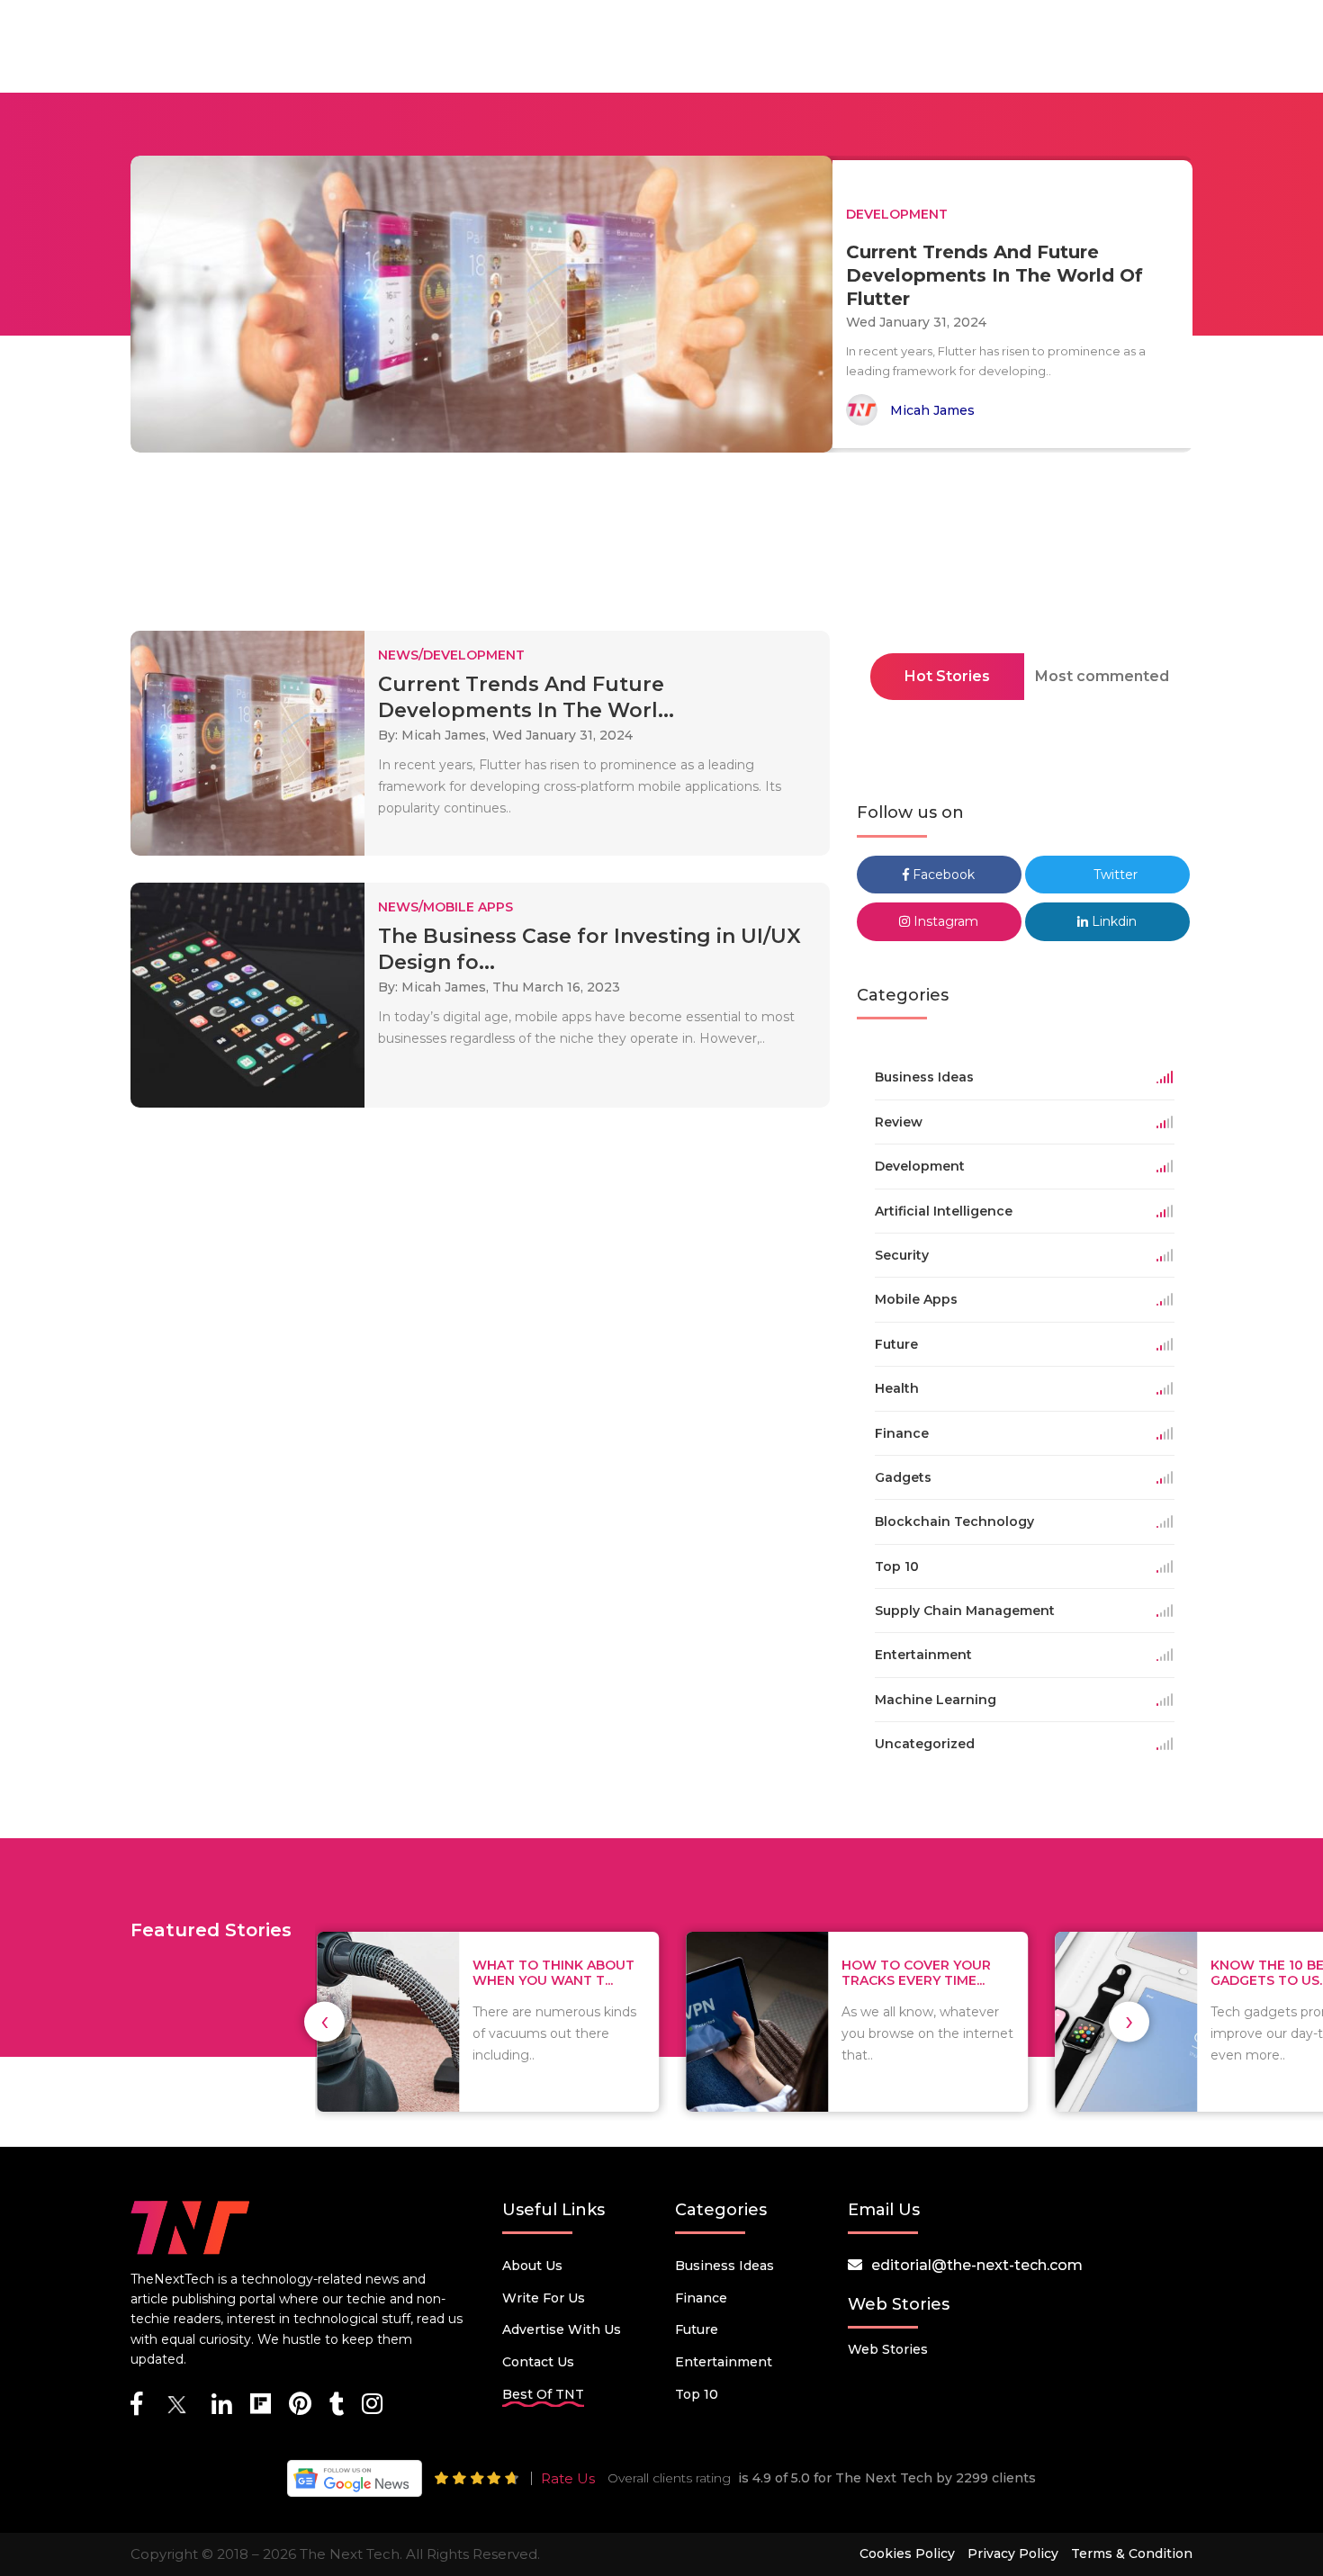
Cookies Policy (907, 2554)
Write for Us (544, 2298)
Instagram (944, 921)
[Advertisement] (661, 547)
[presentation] (324, 2021)
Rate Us (568, 2478)
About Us (532, 2266)
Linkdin (1112, 921)
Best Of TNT (543, 2394)
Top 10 (697, 2394)
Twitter (1114, 875)
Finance (701, 2298)
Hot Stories (947, 676)
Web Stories (888, 2349)
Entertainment (724, 2362)
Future (697, 2329)
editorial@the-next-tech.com (977, 2265)
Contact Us (538, 2362)
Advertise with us (562, 2329)
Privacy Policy (1013, 2554)
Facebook (942, 875)
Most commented (1102, 676)
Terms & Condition (1132, 2554)
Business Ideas (724, 2266)
